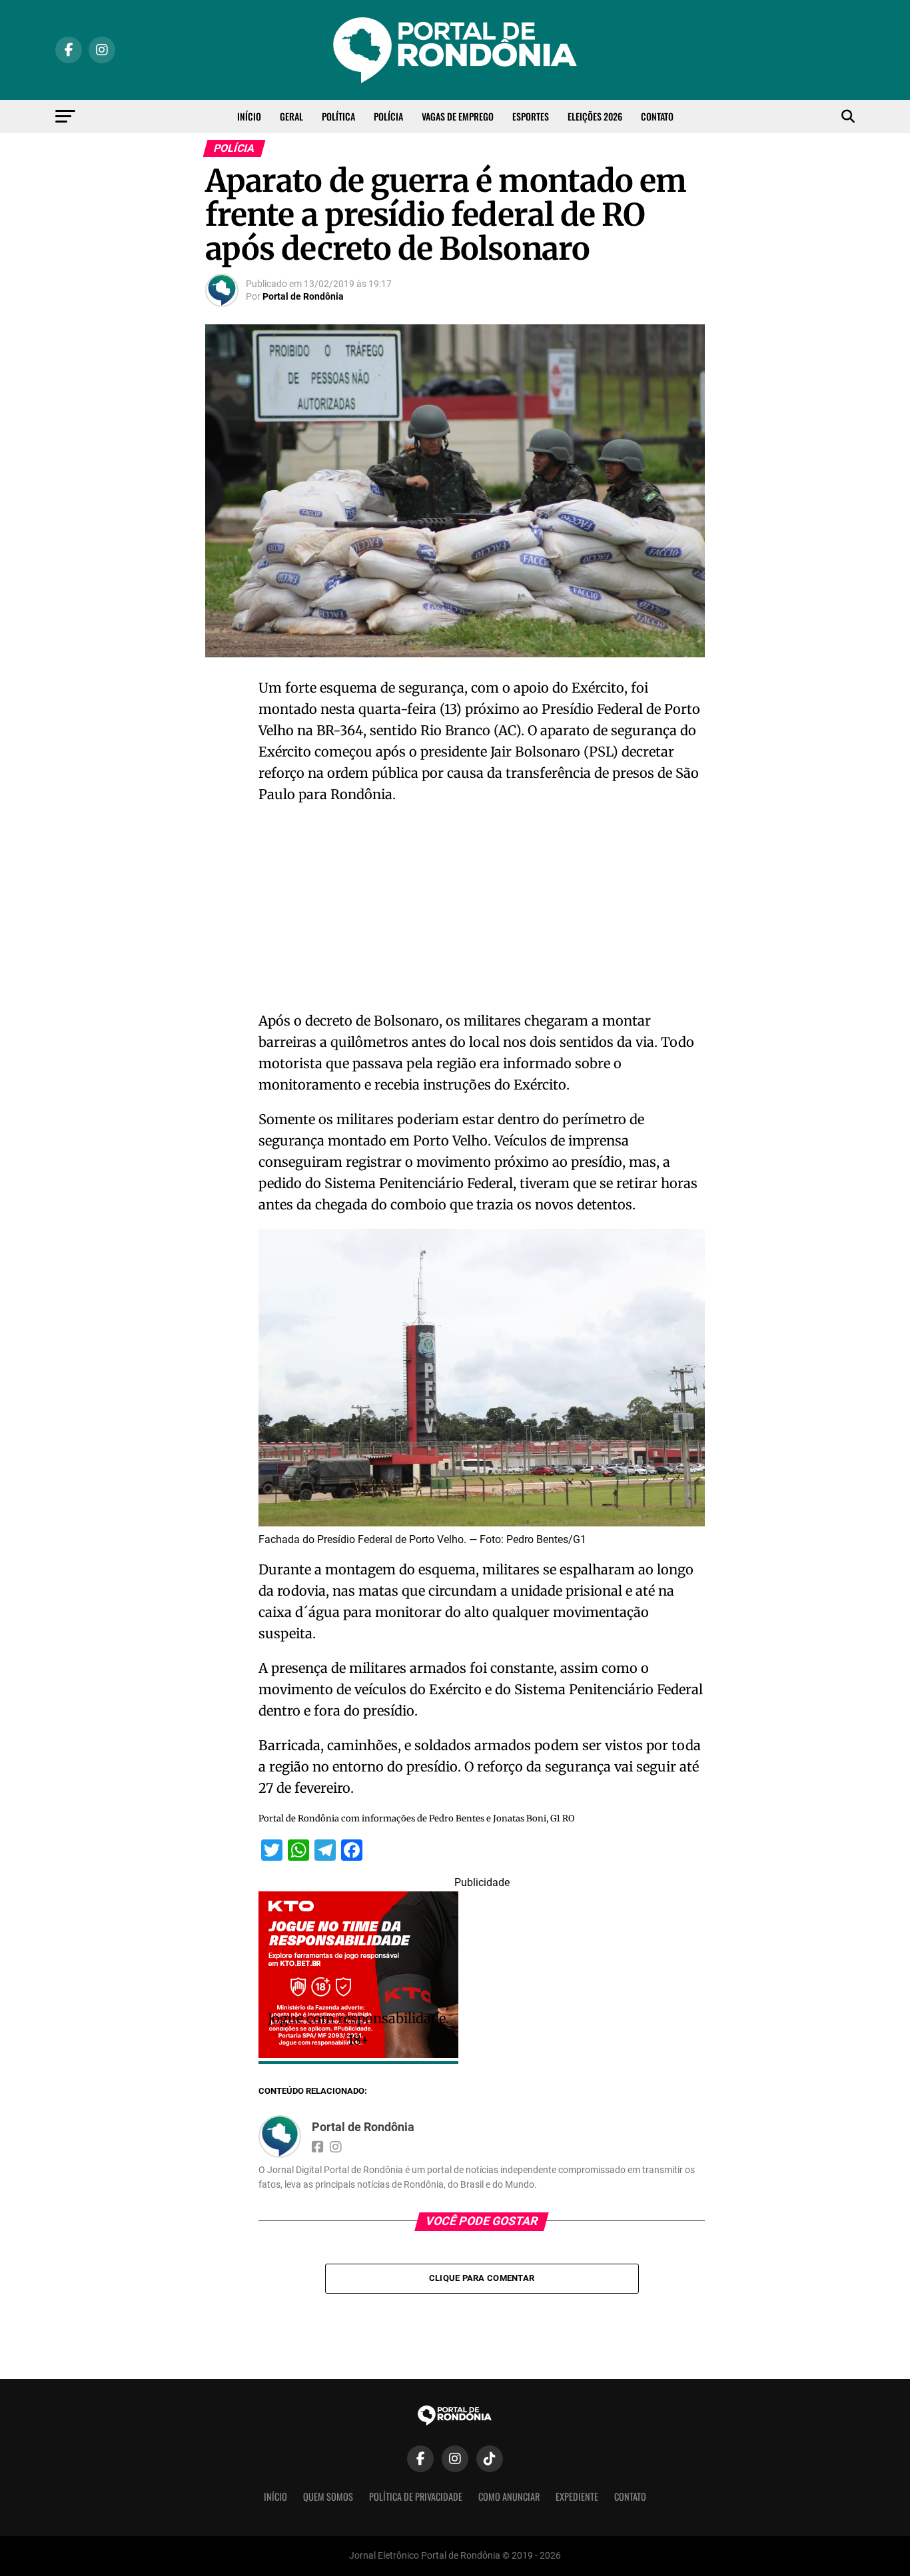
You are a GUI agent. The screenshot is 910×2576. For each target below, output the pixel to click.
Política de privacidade (416, 2496)
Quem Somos (328, 2496)
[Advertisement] (482, 912)
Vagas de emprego (458, 116)
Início (249, 116)
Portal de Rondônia (303, 296)
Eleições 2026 (595, 116)
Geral (291, 116)
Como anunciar (509, 2496)
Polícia (388, 116)
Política (338, 116)
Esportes (531, 116)
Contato (657, 116)
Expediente (577, 2496)
